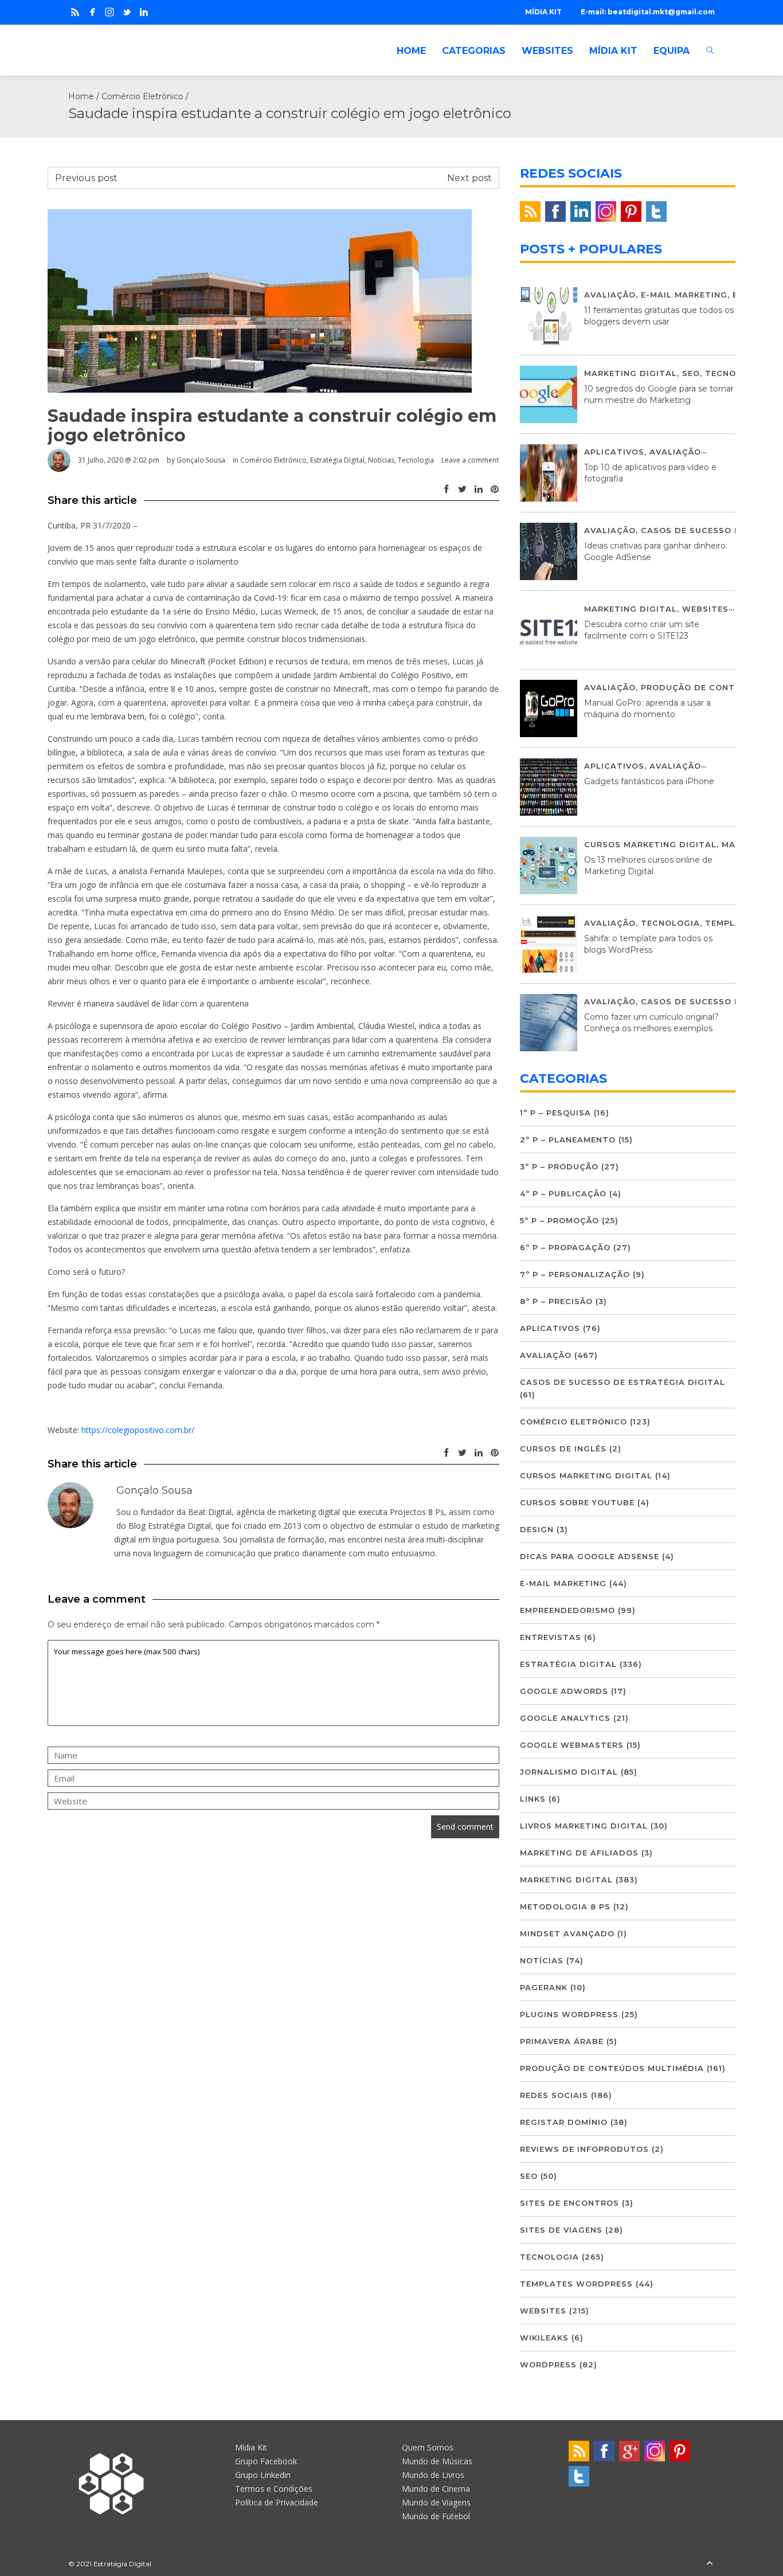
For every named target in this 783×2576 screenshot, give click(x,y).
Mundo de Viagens (436, 2502)
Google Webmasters (572, 1745)
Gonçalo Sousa (201, 460)
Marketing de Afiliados (579, 1853)
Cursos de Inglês (563, 1448)
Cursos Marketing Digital (650, 844)
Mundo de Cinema (436, 2489)
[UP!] (710, 2564)
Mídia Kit (251, 2447)
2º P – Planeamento (568, 1140)
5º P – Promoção (559, 1220)
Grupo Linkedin (263, 2475)
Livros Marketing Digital (584, 1826)
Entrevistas (551, 1637)
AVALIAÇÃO (610, 295)
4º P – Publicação (563, 1193)
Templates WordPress (576, 2284)
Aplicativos (614, 452)
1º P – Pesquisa (555, 1113)
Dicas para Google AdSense (590, 1556)
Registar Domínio (564, 2122)
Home (81, 96)
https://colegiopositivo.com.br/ (138, 1430)
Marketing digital (631, 373)
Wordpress (548, 2364)
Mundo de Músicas (437, 2461)
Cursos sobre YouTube (577, 1502)
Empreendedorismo (567, 1610)
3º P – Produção (559, 1166)
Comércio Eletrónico (142, 96)
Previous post (86, 178)
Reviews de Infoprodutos (584, 2149)
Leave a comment (470, 460)
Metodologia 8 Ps (565, 1906)
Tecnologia (416, 460)
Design (537, 1529)
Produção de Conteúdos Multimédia (612, 2068)
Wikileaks (544, 2338)
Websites (705, 609)
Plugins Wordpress (569, 2014)
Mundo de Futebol (436, 2516)
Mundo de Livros (433, 2475)
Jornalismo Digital (569, 1772)
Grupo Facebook (266, 2461)
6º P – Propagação (565, 1247)
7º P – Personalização (575, 1274)
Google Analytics (565, 1718)
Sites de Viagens (561, 2230)
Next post (469, 178)
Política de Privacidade (277, 2502)
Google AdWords (564, 1691)
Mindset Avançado (567, 1933)
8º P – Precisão (556, 1301)
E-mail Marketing (684, 295)
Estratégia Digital (337, 460)
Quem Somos (428, 2447)
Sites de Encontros (569, 2203)
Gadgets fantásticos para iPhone (649, 781)
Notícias (381, 460)
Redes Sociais (554, 2095)
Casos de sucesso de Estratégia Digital (623, 1382)
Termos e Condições (274, 2489)
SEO (691, 373)
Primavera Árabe (562, 2041)
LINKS (533, 1799)
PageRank (544, 1987)
